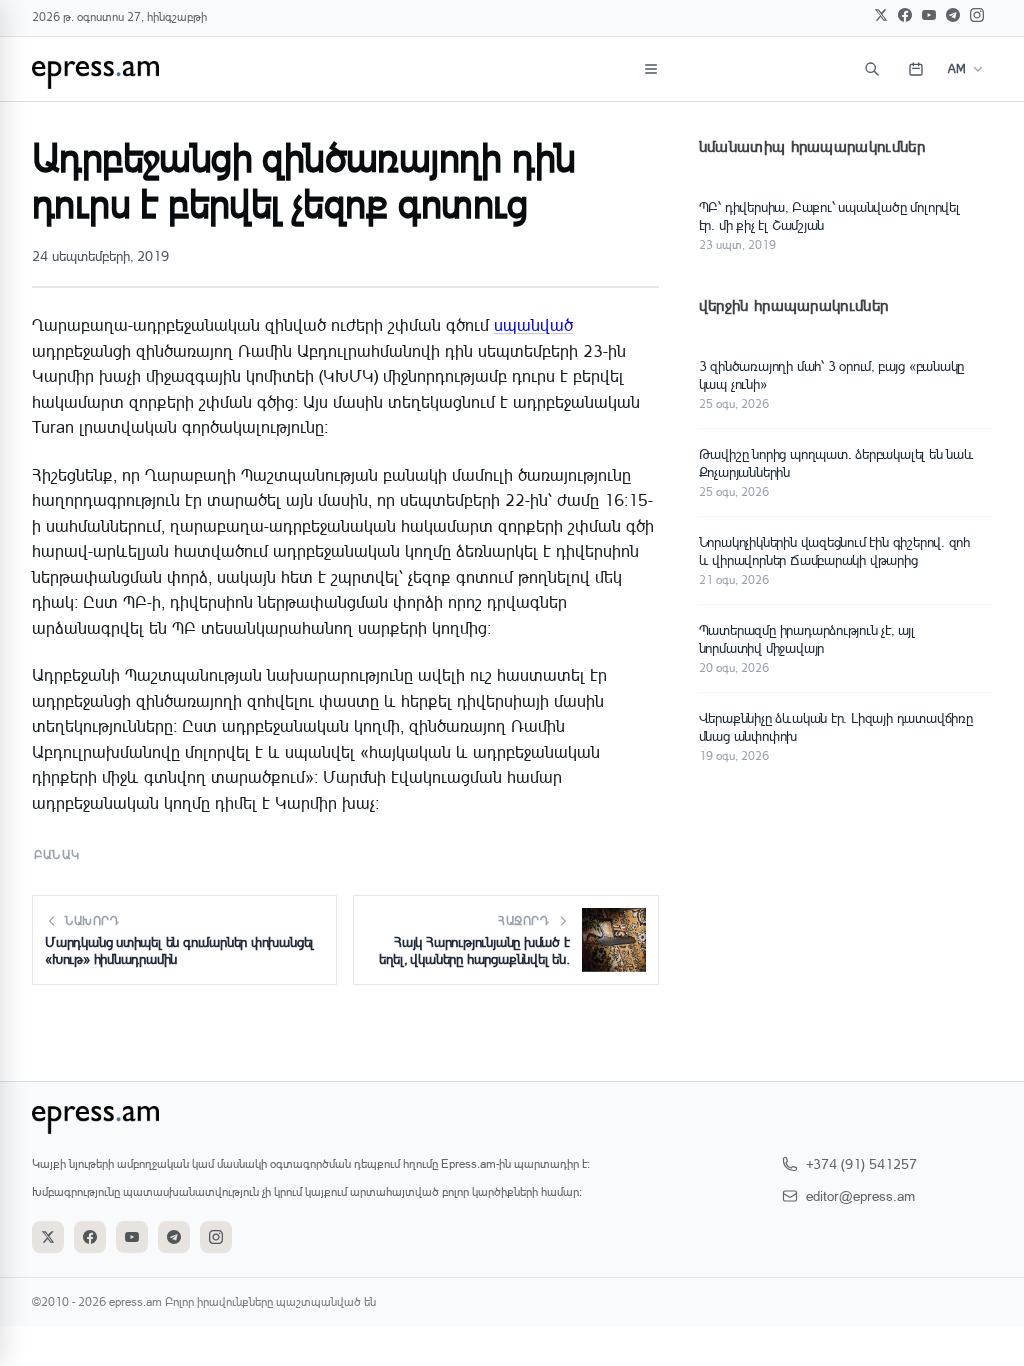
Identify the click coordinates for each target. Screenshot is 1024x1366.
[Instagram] (977, 15)
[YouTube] (929, 15)
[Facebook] (905, 15)
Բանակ (57, 854)
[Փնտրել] (872, 69)
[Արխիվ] (916, 69)
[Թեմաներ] (651, 69)
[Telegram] (953, 15)
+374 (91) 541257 (861, 1163)
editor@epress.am (860, 1195)
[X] (881, 15)
